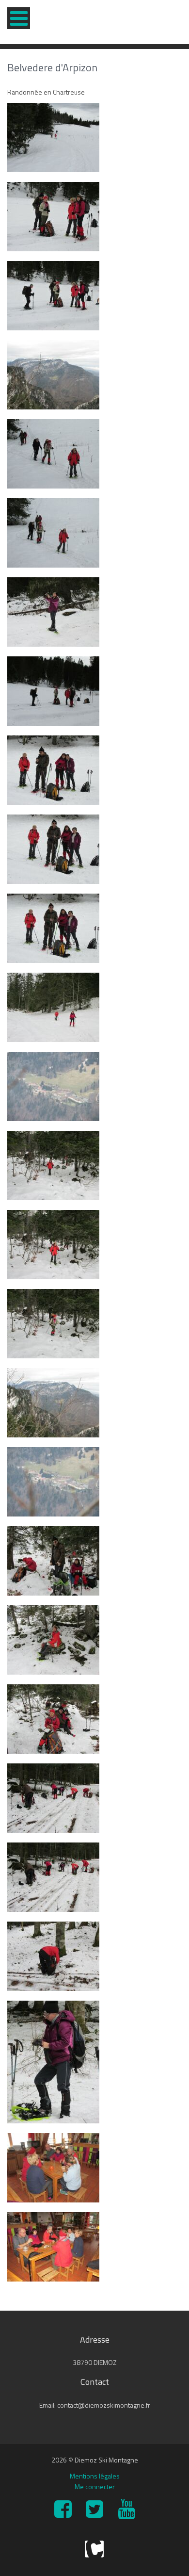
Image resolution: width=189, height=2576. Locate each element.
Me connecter (95, 2486)
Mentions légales (95, 2476)
